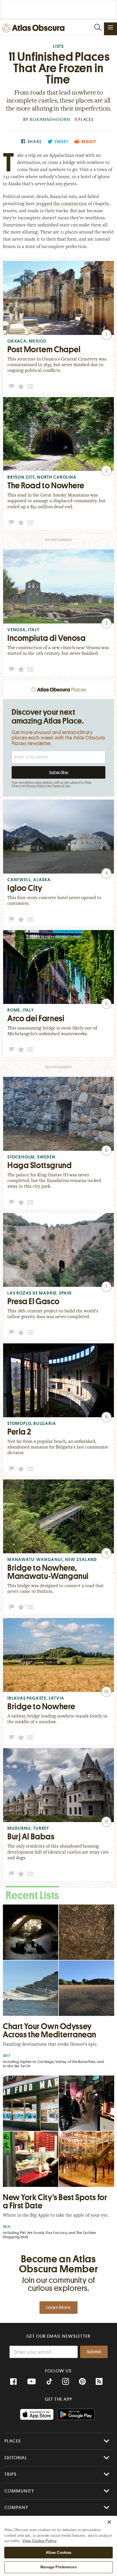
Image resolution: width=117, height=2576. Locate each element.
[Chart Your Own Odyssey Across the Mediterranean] (58, 1988)
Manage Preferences (58, 2567)
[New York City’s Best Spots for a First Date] (58, 2159)
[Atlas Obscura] (35, 28)
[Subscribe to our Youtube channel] (32, 2382)
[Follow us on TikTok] (49, 2382)
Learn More (58, 2308)
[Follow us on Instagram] (66, 2382)
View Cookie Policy (39, 2541)
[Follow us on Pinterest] (82, 2382)
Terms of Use (62, 786)
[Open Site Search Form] (97, 27)
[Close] (109, 2522)
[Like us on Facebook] (13, 2382)
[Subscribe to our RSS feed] (99, 2382)
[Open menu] (110, 27)
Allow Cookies (59, 2553)
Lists (58, 46)
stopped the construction (61, 204)
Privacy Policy (36, 786)
